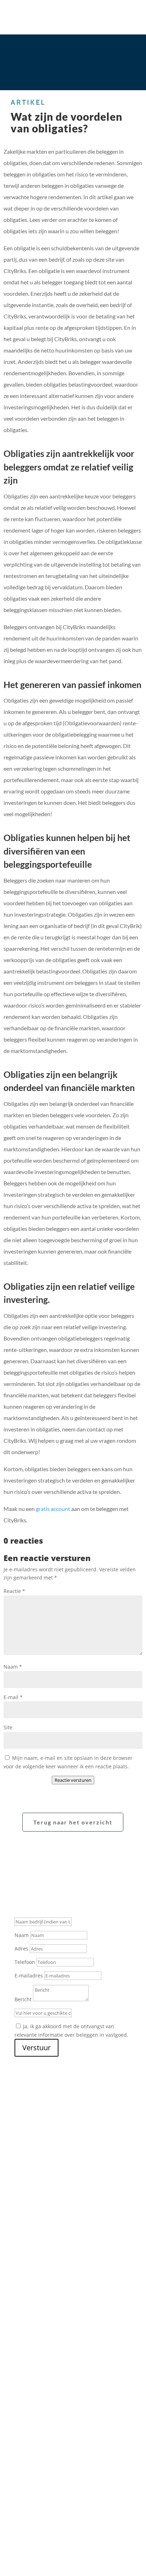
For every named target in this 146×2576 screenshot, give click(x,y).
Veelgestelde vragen (44, 2418)
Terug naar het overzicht (73, 1822)
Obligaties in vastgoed (44, 2183)
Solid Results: (30, 2543)
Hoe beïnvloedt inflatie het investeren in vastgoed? (68, 2140)
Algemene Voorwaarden (46, 2516)
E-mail (13, 1697)
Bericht (23, 1999)
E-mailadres (29, 1975)
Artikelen (30, 2427)
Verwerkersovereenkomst (83, 2524)
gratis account (53, 1509)
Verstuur (36, 2048)
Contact (24, 2435)
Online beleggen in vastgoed (54, 2410)
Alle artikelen (73, 2229)
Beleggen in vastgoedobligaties (57, 2401)
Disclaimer (93, 2516)
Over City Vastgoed (37, 2376)
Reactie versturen (73, 1780)
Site (8, 1727)
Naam (13, 1667)
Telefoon (25, 1962)
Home (21, 2367)
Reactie (14, 1591)
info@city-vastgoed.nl (40, 2473)
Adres (21, 1949)
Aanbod (24, 2384)
